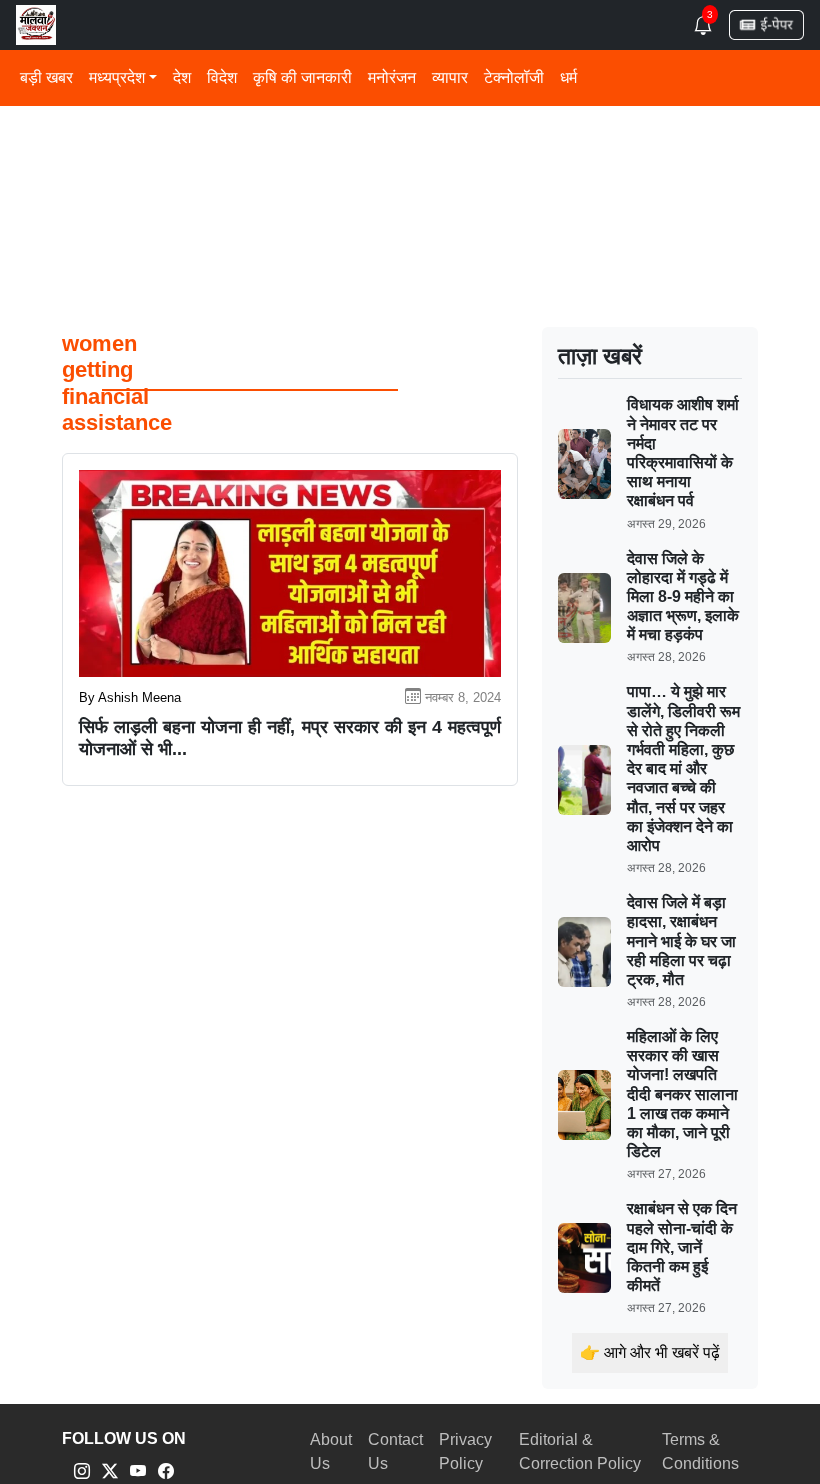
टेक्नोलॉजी (514, 77)
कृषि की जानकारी (302, 77)
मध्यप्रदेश (117, 77)
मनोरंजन (392, 77)
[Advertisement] (410, 149)
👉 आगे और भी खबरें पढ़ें (650, 1352)
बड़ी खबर (46, 77)
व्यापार (450, 77)
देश (182, 77)
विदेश (222, 77)
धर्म (568, 77)
